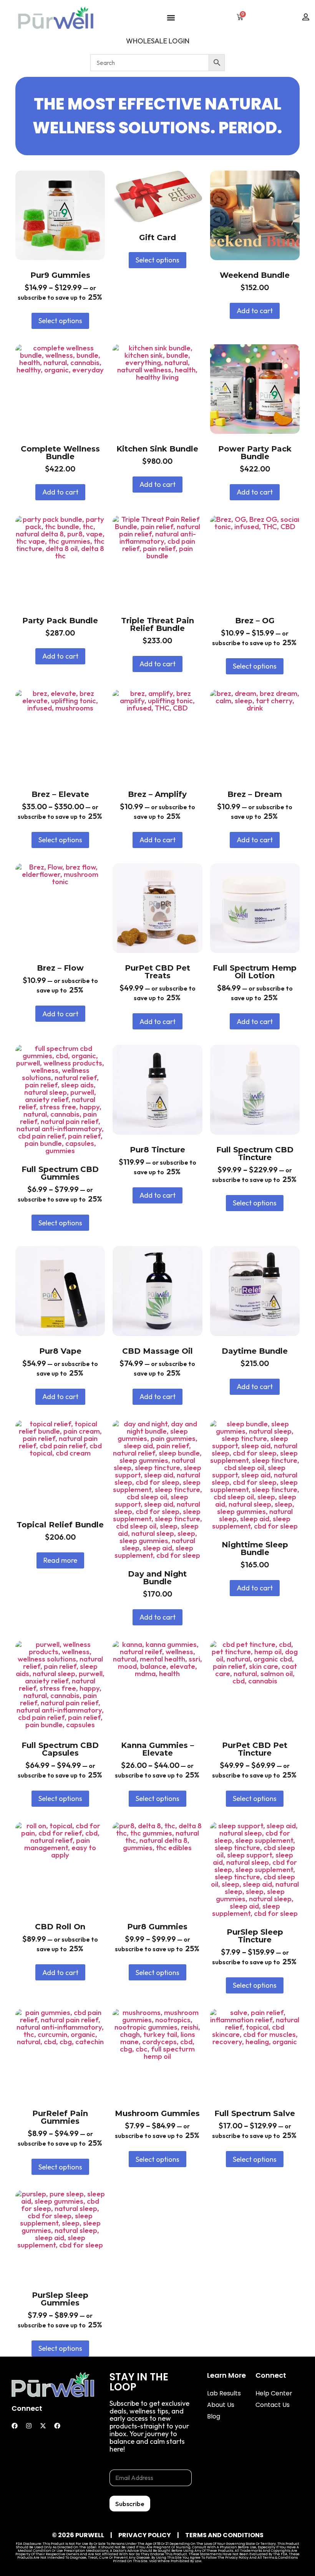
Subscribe (130, 2504)
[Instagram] (29, 2426)
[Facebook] (15, 2426)
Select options (60, 321)
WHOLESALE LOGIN (158, 41)
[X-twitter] (43, 2426)
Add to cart (255, 311)
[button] (171, 17)
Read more (60, 1560)
